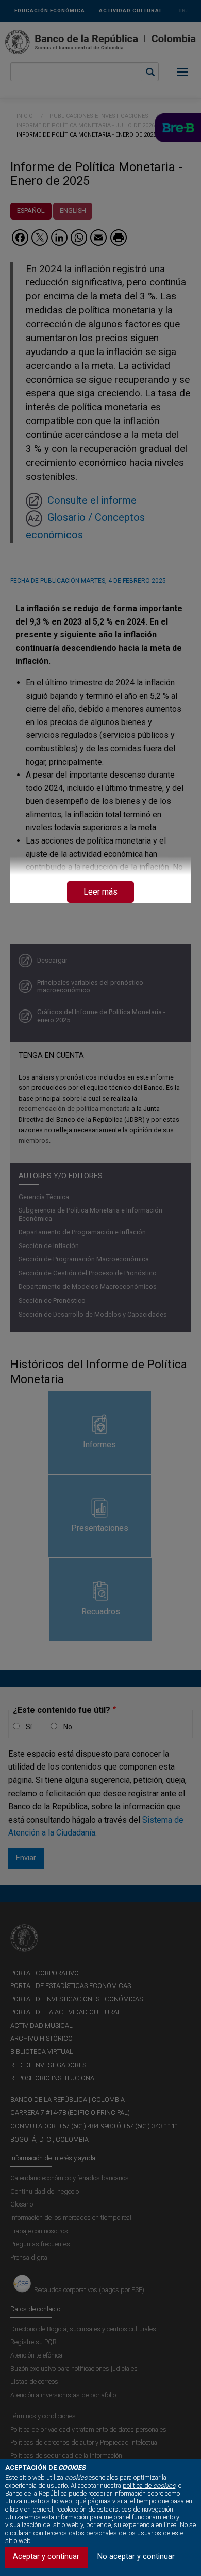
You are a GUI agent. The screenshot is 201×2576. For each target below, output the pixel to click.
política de (149, 2486)
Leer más (100, 892)
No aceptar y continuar (136, 2557)
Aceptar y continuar (46, 2557)
